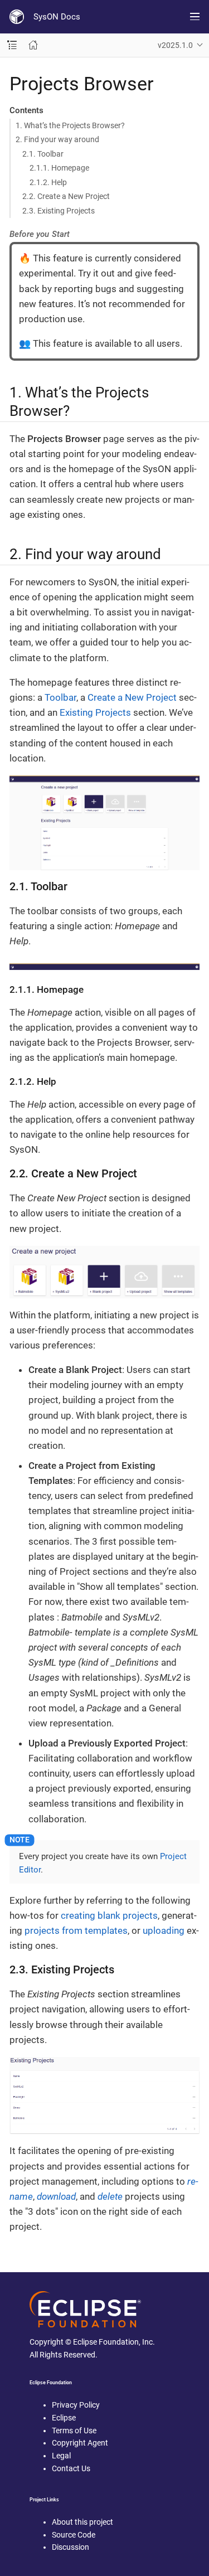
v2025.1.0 (175, 45)
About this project (82, 2522)
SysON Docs (57, 17)
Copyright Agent (80, 2443)
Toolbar (60, 697)
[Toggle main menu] (195, 17)
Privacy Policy (76, 2405)
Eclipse (64, 2418)
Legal (61, 2456)
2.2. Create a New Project (66, 196)
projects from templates (76, 1930)
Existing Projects (95, 712)
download (56, 2196)
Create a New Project (132, 697)
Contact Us (71, 2468)
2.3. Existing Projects (59, 211)
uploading (164, 1930)
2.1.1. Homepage (59, 168)
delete (110, 2196)
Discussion (71, 2547)
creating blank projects (109, 1915)
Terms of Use (74, 2431)
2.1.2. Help (48, 182)
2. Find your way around (57, 139)
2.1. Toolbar (43, 154)
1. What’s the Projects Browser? (70, 125)
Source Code (74, 2535)
